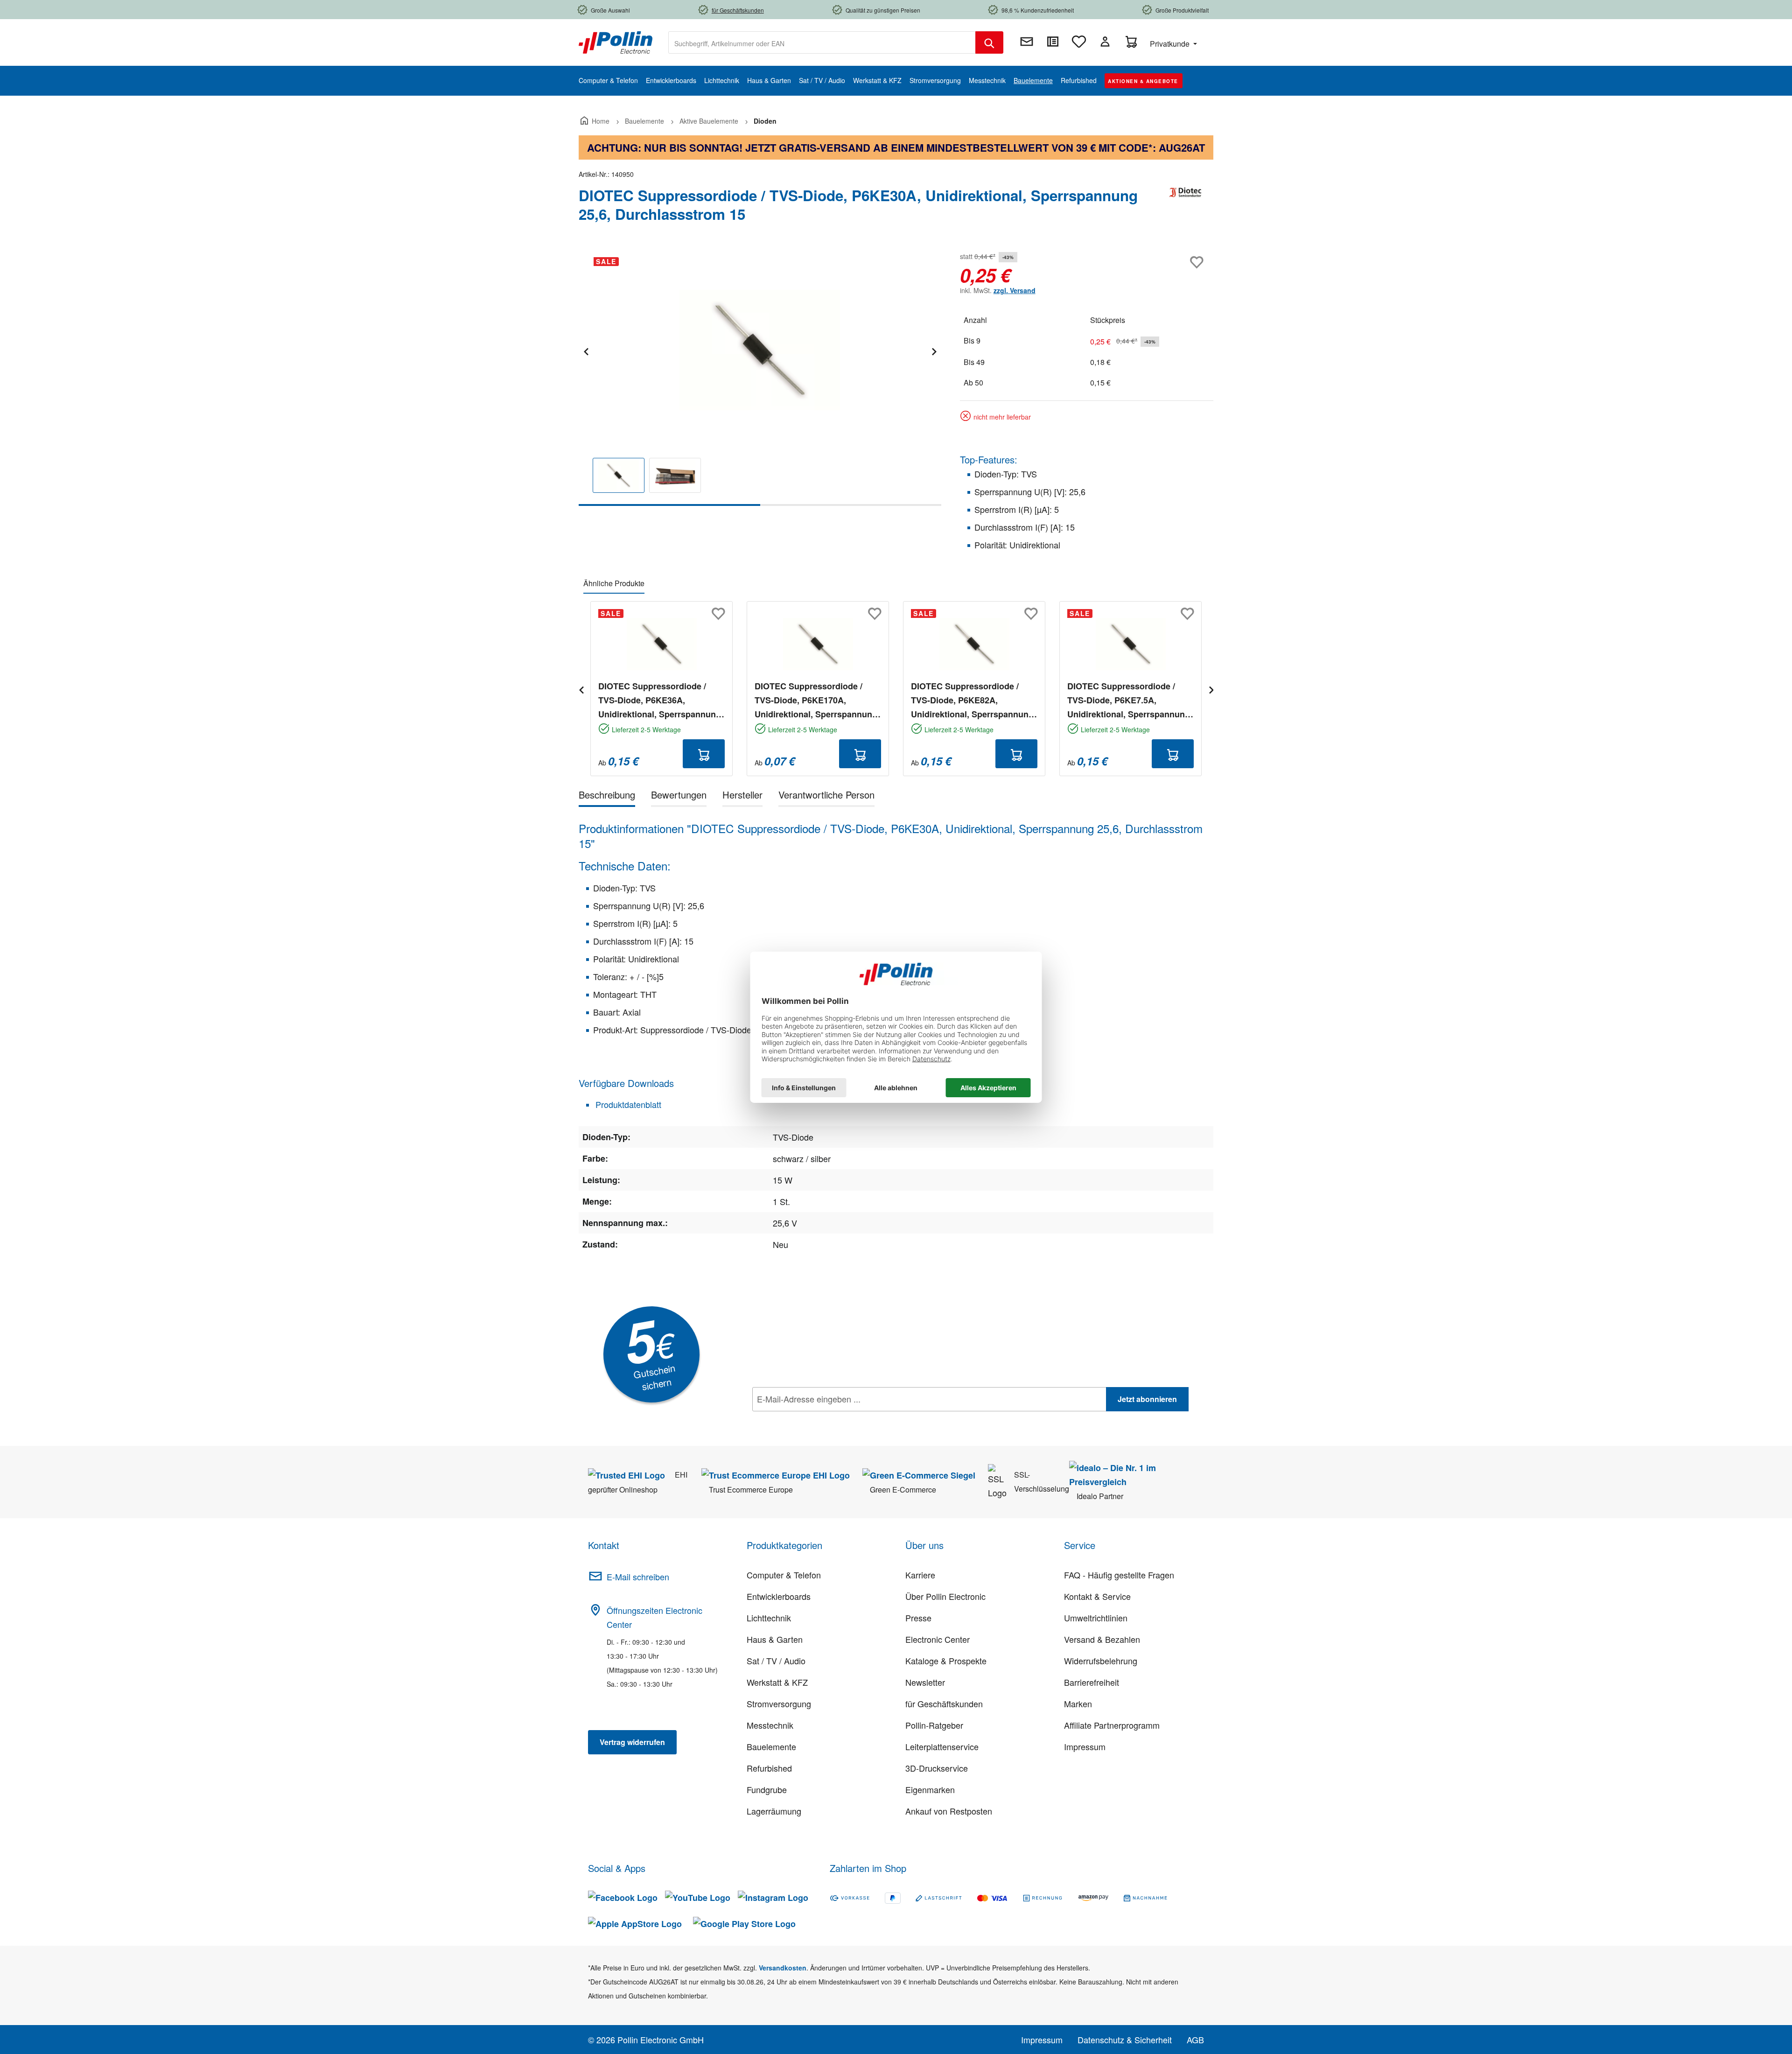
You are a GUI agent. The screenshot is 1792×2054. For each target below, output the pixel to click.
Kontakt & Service (1097, 1596)
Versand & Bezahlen (1102, 1639)
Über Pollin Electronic (945, 1596)
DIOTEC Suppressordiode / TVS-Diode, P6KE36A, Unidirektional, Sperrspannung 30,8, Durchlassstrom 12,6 (660, 701)
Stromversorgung (779, 1703)
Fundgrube (767, 1789)
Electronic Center (938, 1639)
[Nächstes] (934, 350)
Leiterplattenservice (942, 1746)
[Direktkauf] (1053, 42)
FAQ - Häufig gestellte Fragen (1119, 1575)
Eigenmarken (930, 1789)
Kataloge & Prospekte (946, 1661)
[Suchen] (989, 42)
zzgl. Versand (1015, 290)
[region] (760, 378)
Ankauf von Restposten (949, 1811)
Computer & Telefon (784, 1575)
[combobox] (822, 42)
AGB (1195, 2040)
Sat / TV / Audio (776, 1661)
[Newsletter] (1027, 42)
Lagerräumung (774, 1811)
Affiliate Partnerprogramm (1112, 1725)
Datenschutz (812, 1420)
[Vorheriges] (586, 350)
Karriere (920, 1575)
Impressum (1085, 1746)
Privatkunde (1171, 44)
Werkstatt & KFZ (777, 1682)
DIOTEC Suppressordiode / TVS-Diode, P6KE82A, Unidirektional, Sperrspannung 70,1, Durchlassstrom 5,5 (972, 701)
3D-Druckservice (937, 1768)
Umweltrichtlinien (1096, 1618)
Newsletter (925, 1682)
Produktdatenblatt (627, 1104)
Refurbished (769, 1768)
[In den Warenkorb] (704, 754)
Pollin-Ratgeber (934, 1725)
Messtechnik (770, 1725)
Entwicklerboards (779, 1596)
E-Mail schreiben (638, 1577)
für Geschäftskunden (944, 1703)
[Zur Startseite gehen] (616, 42)
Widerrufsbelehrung (1101, 1661)
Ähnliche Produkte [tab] (614, 583)
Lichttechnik (769, 1618)
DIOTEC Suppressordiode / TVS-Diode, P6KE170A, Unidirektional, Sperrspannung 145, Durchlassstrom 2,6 (816, 701)
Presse (918, 1618)
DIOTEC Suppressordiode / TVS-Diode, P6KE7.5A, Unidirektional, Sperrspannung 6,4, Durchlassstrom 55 (1129, 701)
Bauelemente (771, 1746)
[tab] (607, 796)
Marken (1078, 1703)
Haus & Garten (775, 1639)
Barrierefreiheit (1092, 1682)
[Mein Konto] (1105, 42)
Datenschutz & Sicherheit (1125, 2040)
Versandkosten (783, 1968)
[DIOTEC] (1185, 209)
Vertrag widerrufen (632, 1742)
